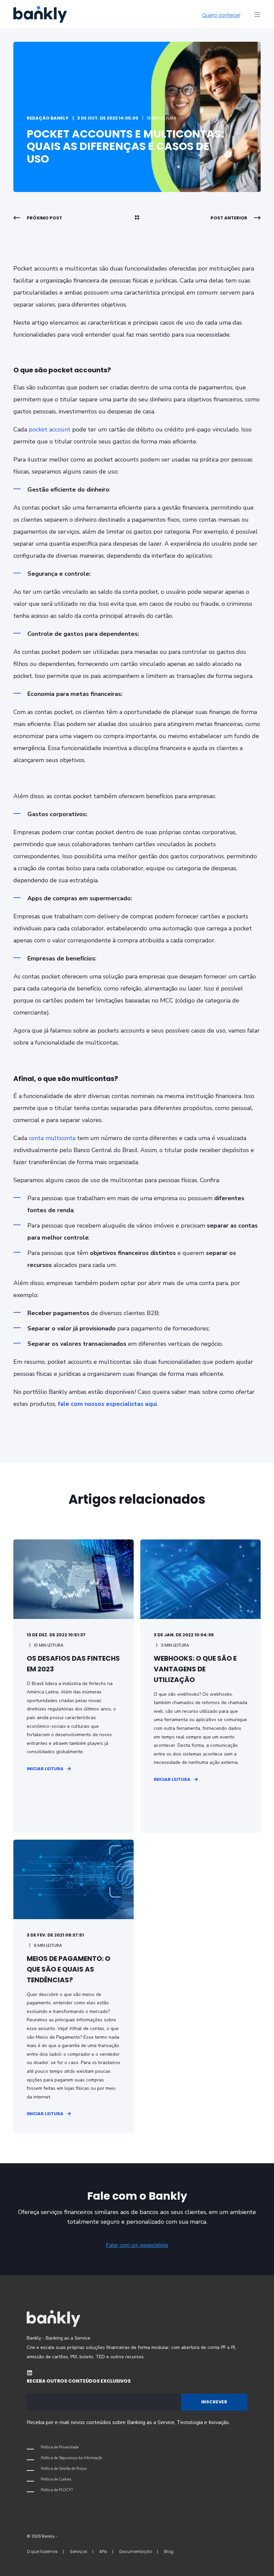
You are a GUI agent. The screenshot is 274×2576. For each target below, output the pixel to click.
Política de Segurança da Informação (72, 2458)
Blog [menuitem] (169, 2551)
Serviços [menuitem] (79, 2551)
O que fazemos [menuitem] (42, 2551)
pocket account (50, 429)
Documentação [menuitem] (136, 2551)
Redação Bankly (48, 118)
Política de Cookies (56, 2479)
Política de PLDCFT (57, 2490)
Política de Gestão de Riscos (64, 2469)
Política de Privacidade (60, 2447)
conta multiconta (52, 1138)
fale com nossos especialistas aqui (106, 1404)
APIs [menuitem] (103, 2551)
